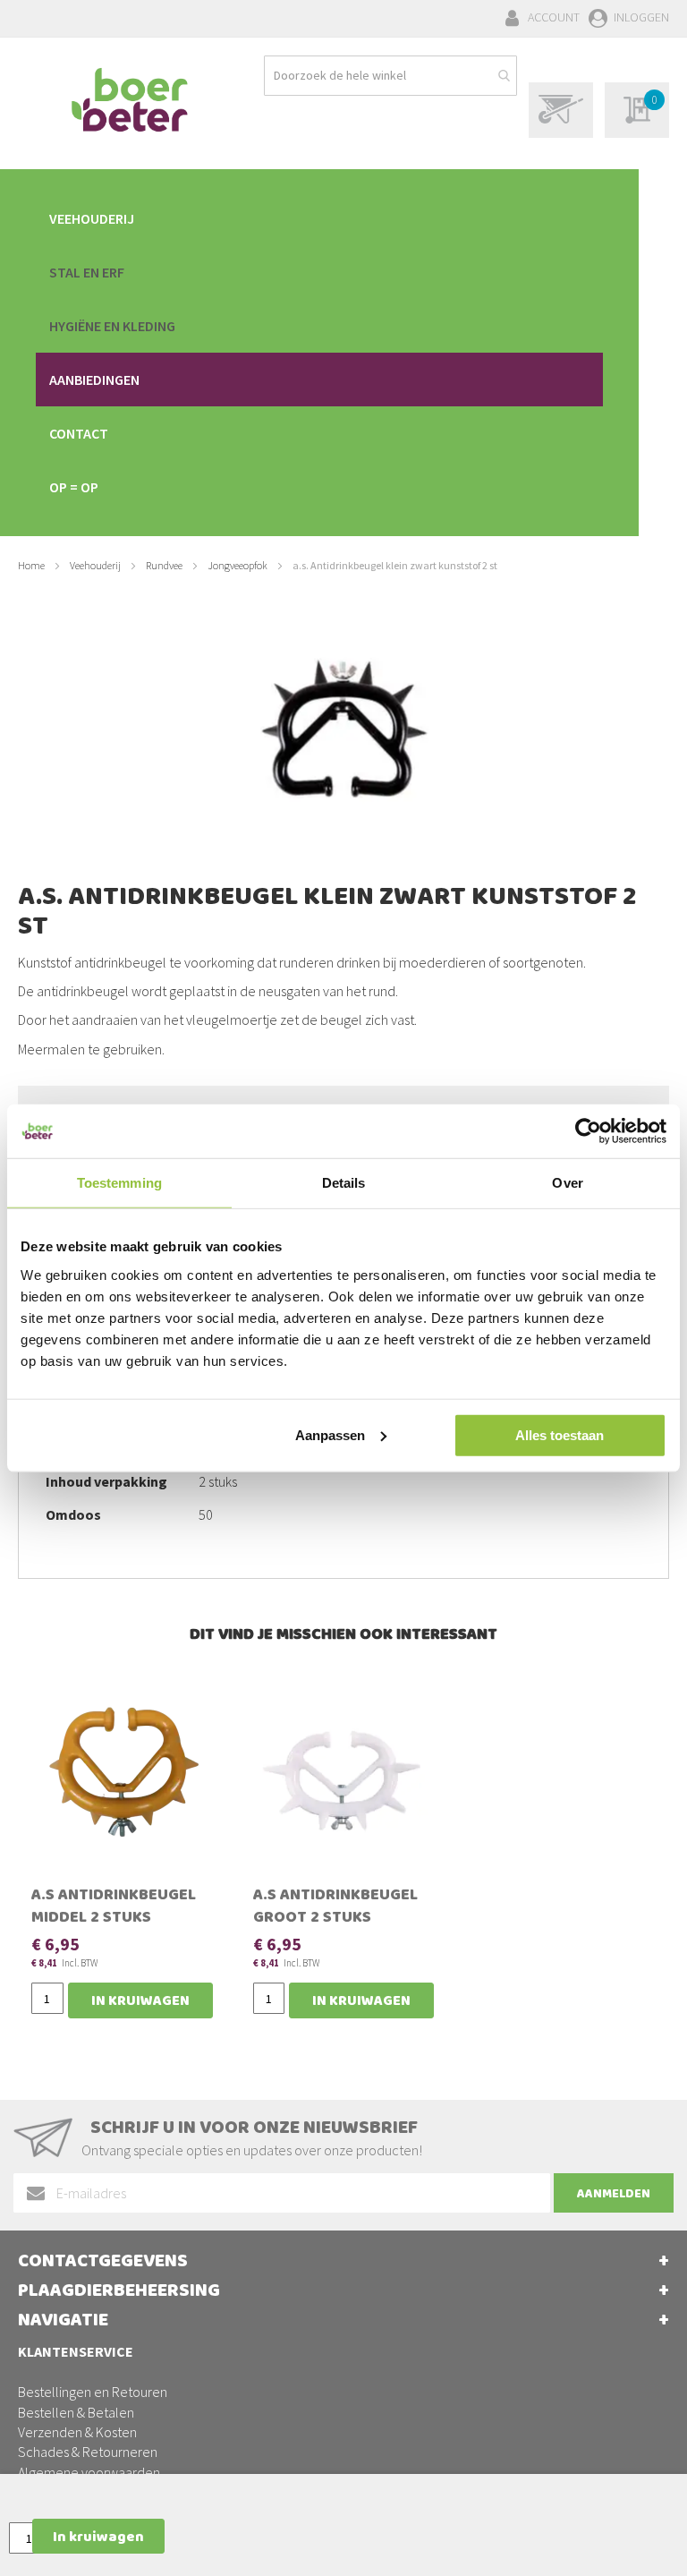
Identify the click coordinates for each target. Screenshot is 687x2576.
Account (554, 17)
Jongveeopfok (237, 565)
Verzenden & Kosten (77, 2432)
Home (31, 565)
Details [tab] (344, 1183)
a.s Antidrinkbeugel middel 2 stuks (114, 1908)
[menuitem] (319, 218)
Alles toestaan (560, 1434)
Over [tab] (567, 1183)
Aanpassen (330, 1434)
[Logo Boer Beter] (130, 101)
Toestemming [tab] (119, 1183)
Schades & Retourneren (88, 2452)
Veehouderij (95, 565)
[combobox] (390, 76)
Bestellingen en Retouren (93, 2392)
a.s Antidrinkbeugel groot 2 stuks (335, 1908)
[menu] (319, 353)
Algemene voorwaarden (89, 2472)
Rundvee (164, 565)
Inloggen (641, 17)
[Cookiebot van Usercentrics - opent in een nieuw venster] (588, 1131)
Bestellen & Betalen (76, 2412)
